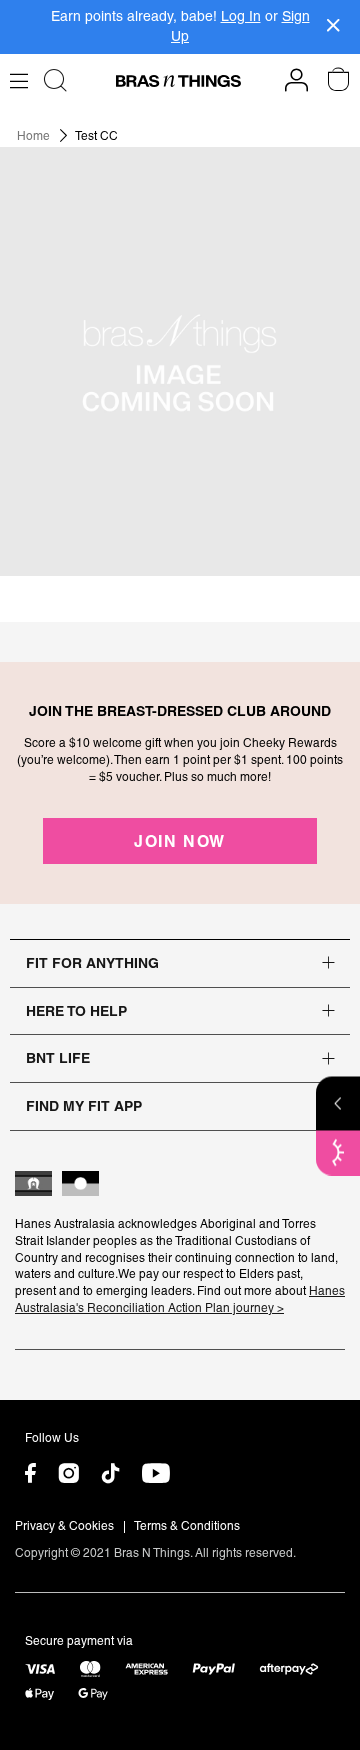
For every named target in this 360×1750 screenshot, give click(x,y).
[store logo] (178, 81)
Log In (241, 16)
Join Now (180, 841)
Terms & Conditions (187, 1526)
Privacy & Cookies (64, 1526)
